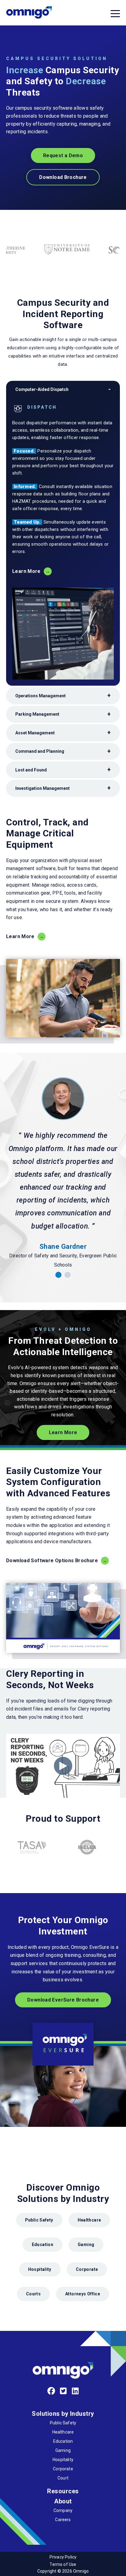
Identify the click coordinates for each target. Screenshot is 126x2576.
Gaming (86, 2245)
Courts (33, 2294)
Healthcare (89, 2220)
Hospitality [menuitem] (63, 2460)
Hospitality (40, 2269)
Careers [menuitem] (63, 2520)
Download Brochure (63, 177)
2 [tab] (68, 1275)
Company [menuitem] (63, 2510)
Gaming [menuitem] (63, 2450)
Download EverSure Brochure (63, 2000)
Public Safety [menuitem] (63, 2423)
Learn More (26, 571)
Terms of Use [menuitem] (63, 2564)
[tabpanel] (63, 1173)
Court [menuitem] (63, 2478)
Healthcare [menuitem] (63, 2432)
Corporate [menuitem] (63, 2469)
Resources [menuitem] (63, 2491)
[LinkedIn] (75, 2391)
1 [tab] (58, 1275)
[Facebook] (51, 2391)
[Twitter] (63, 2391)
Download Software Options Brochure (52, 1561)
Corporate (87, 2269)
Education (43, 2245)
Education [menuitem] (63, 2441)
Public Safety (39, 2220)
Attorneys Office (83, 2294)
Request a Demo (63, 155)
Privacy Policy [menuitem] (63, 2557)
